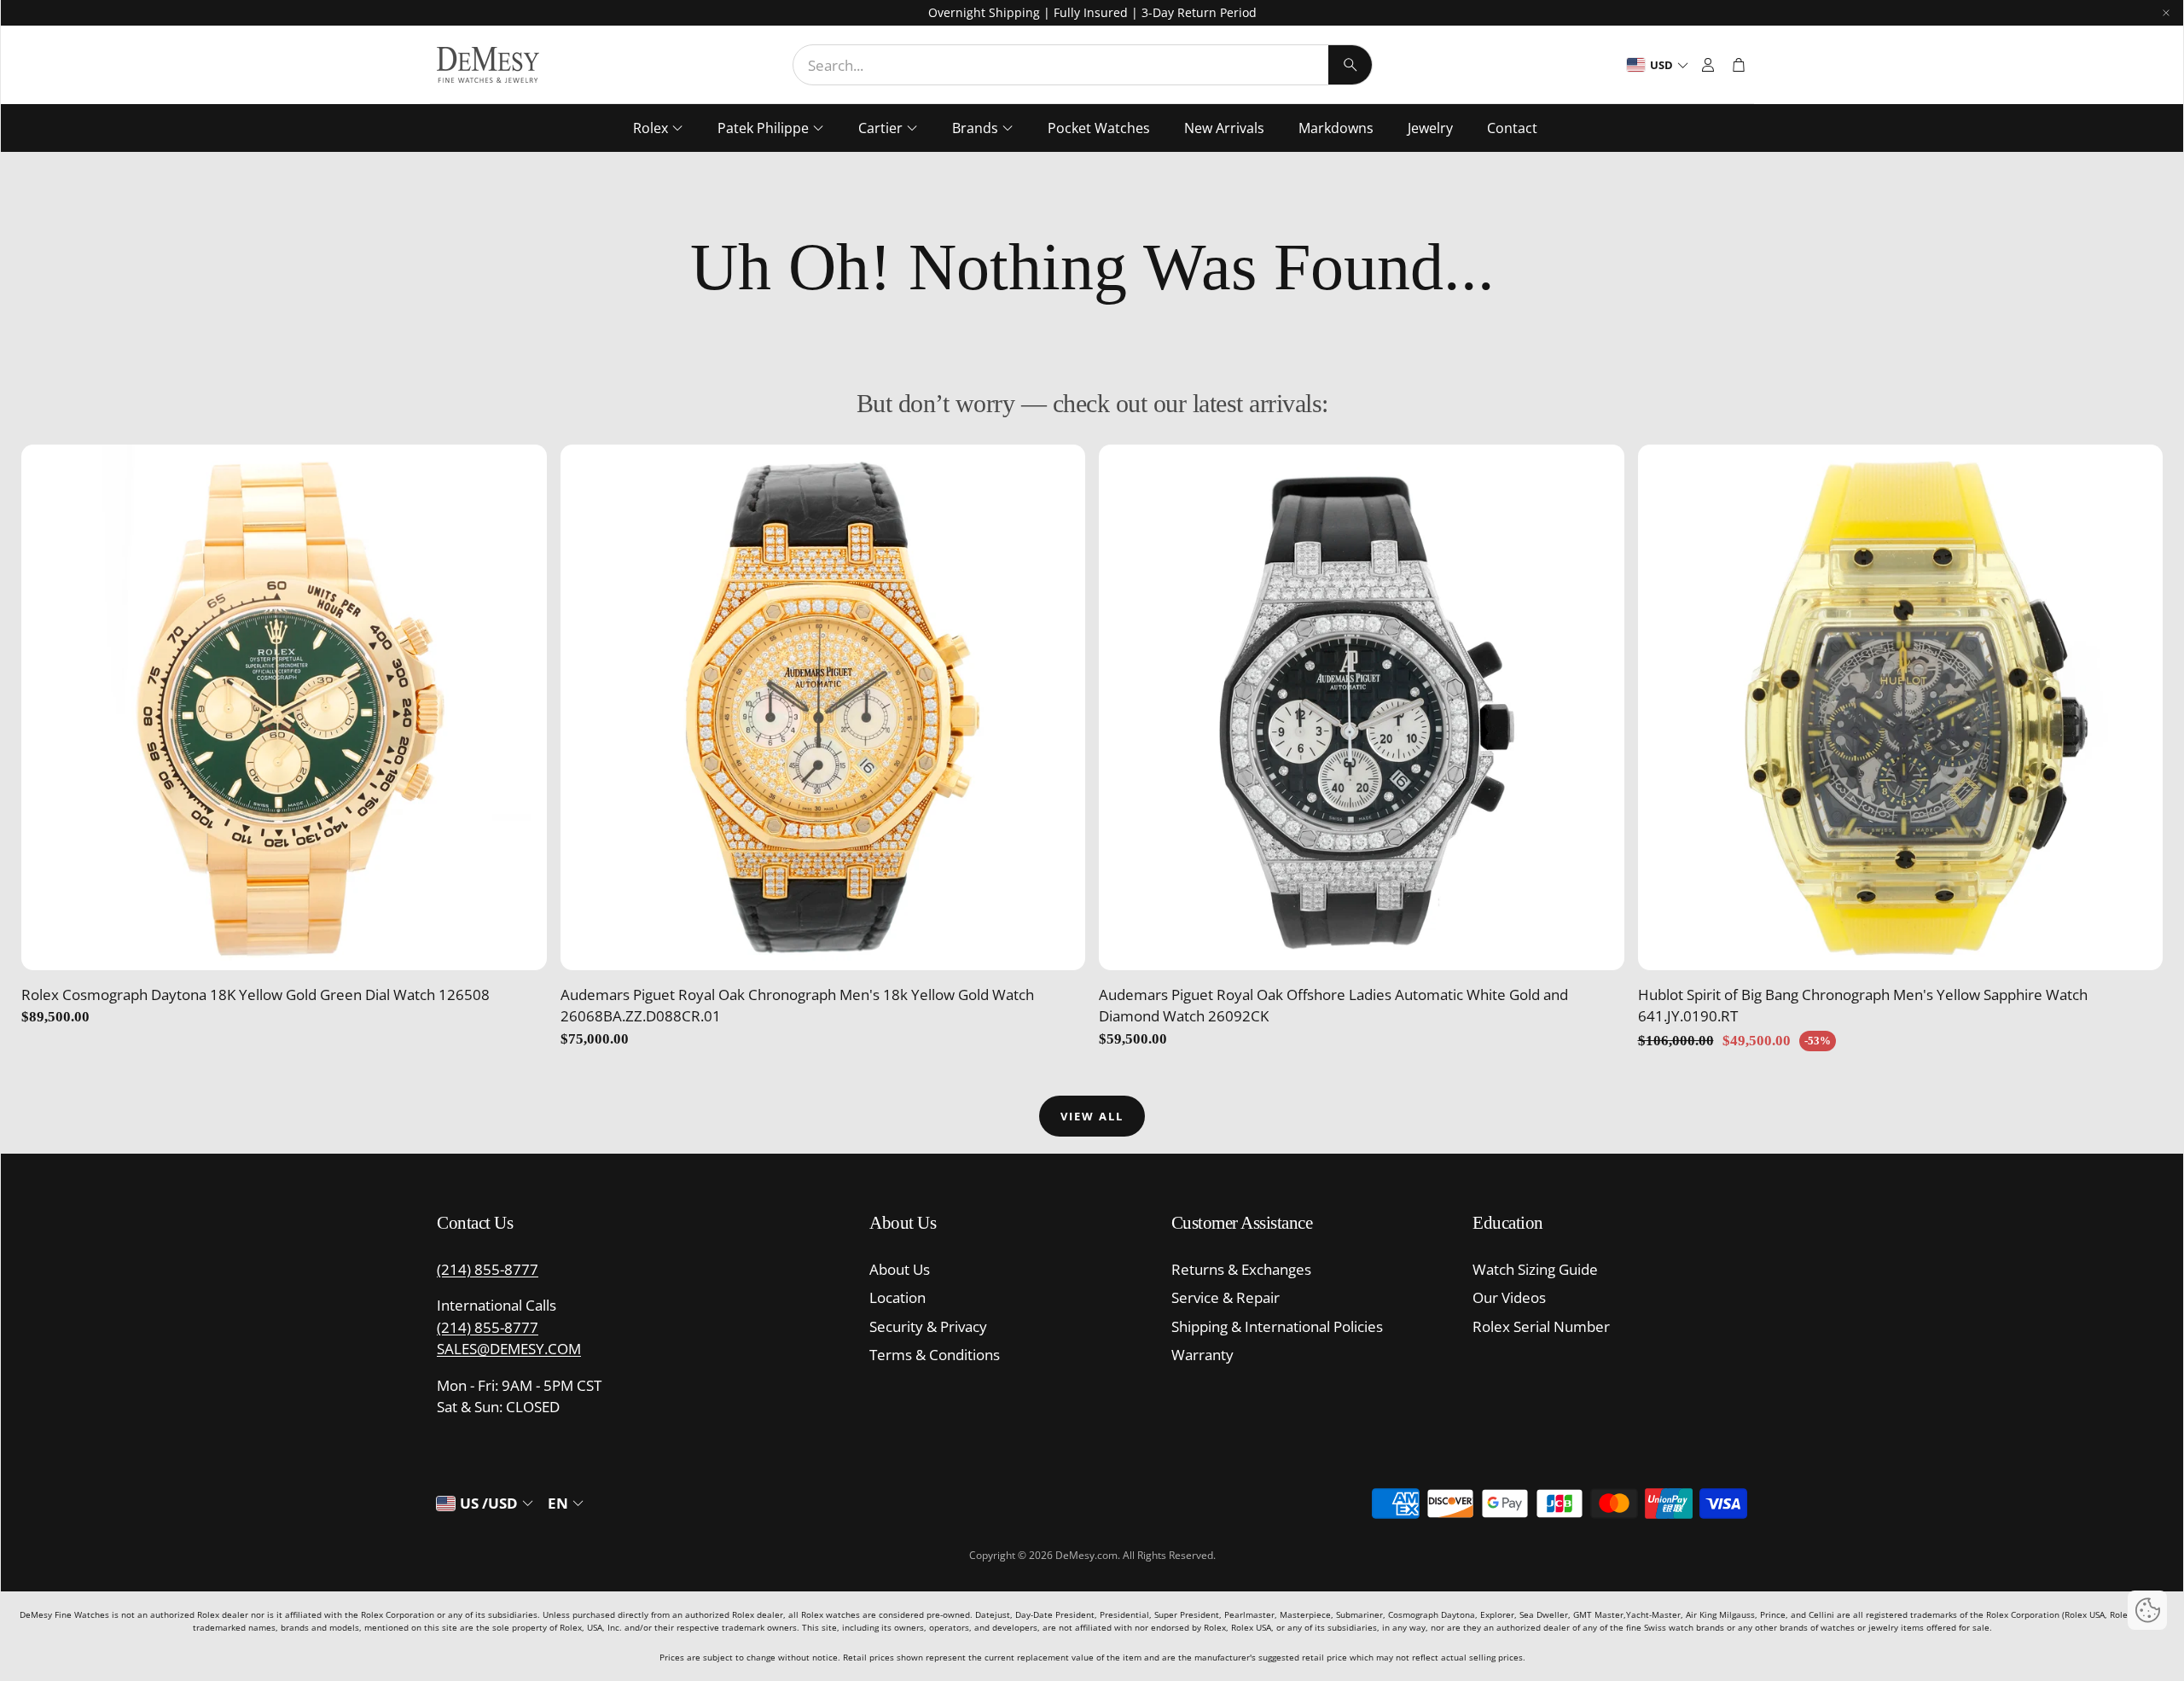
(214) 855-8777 (488, 1269)
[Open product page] (284, 707)
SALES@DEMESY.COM (509, 1349)
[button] (1083, 65)
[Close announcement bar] (2166, 13)
